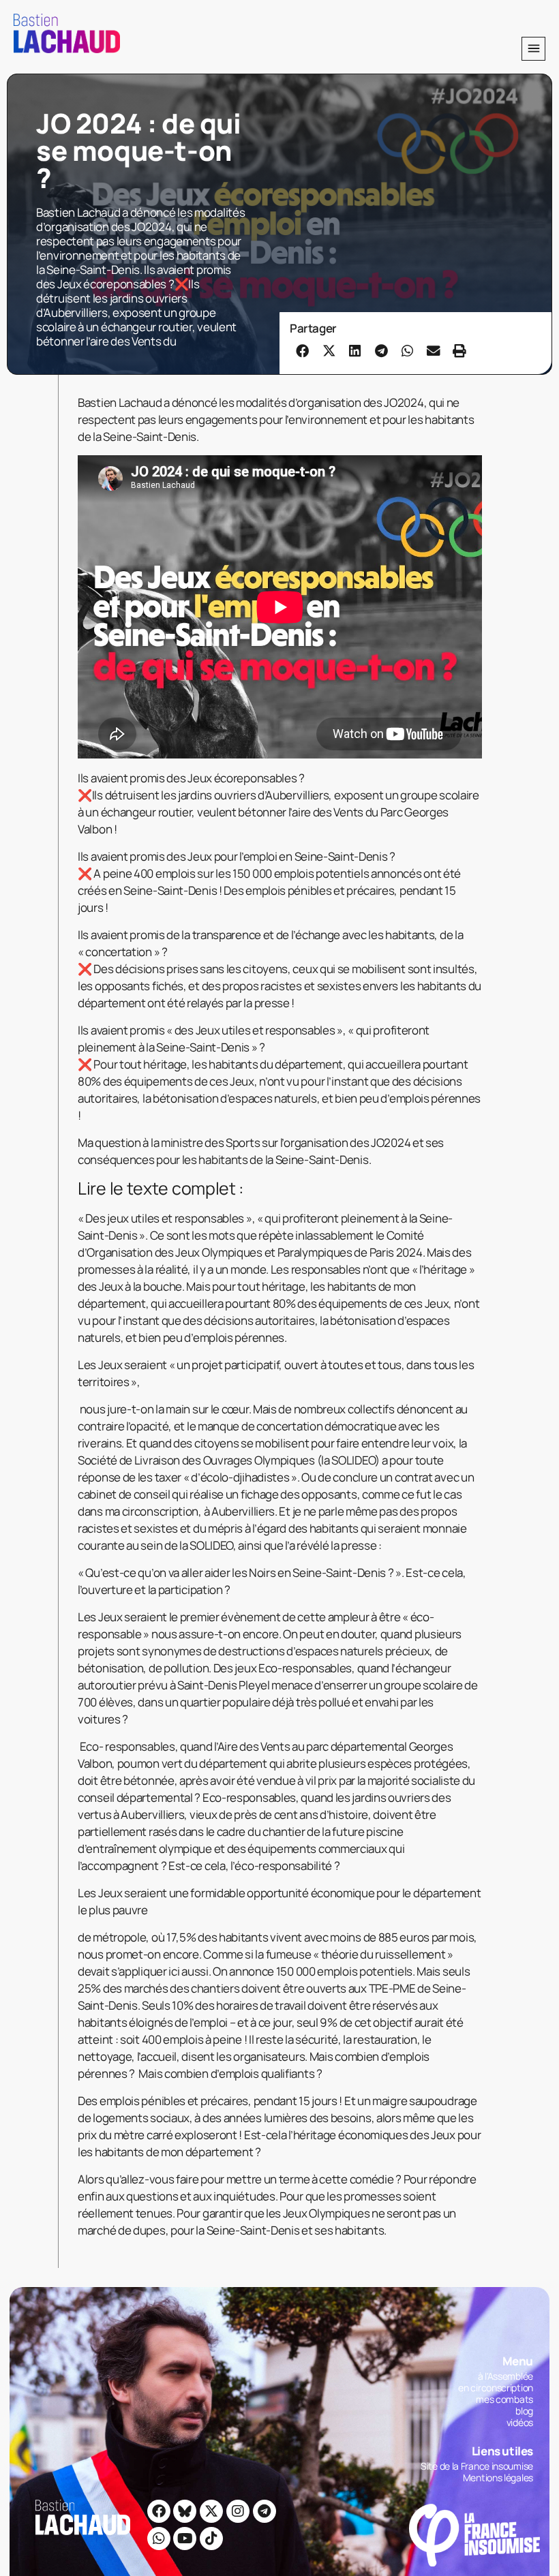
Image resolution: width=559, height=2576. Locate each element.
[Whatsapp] (159, 2539)
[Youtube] (185, 2539)
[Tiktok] (211, 2539)
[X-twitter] (211, 2511)
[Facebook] (159, 2511)
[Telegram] (265, 2511)
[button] (533, 49)
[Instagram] (238, 2511)
